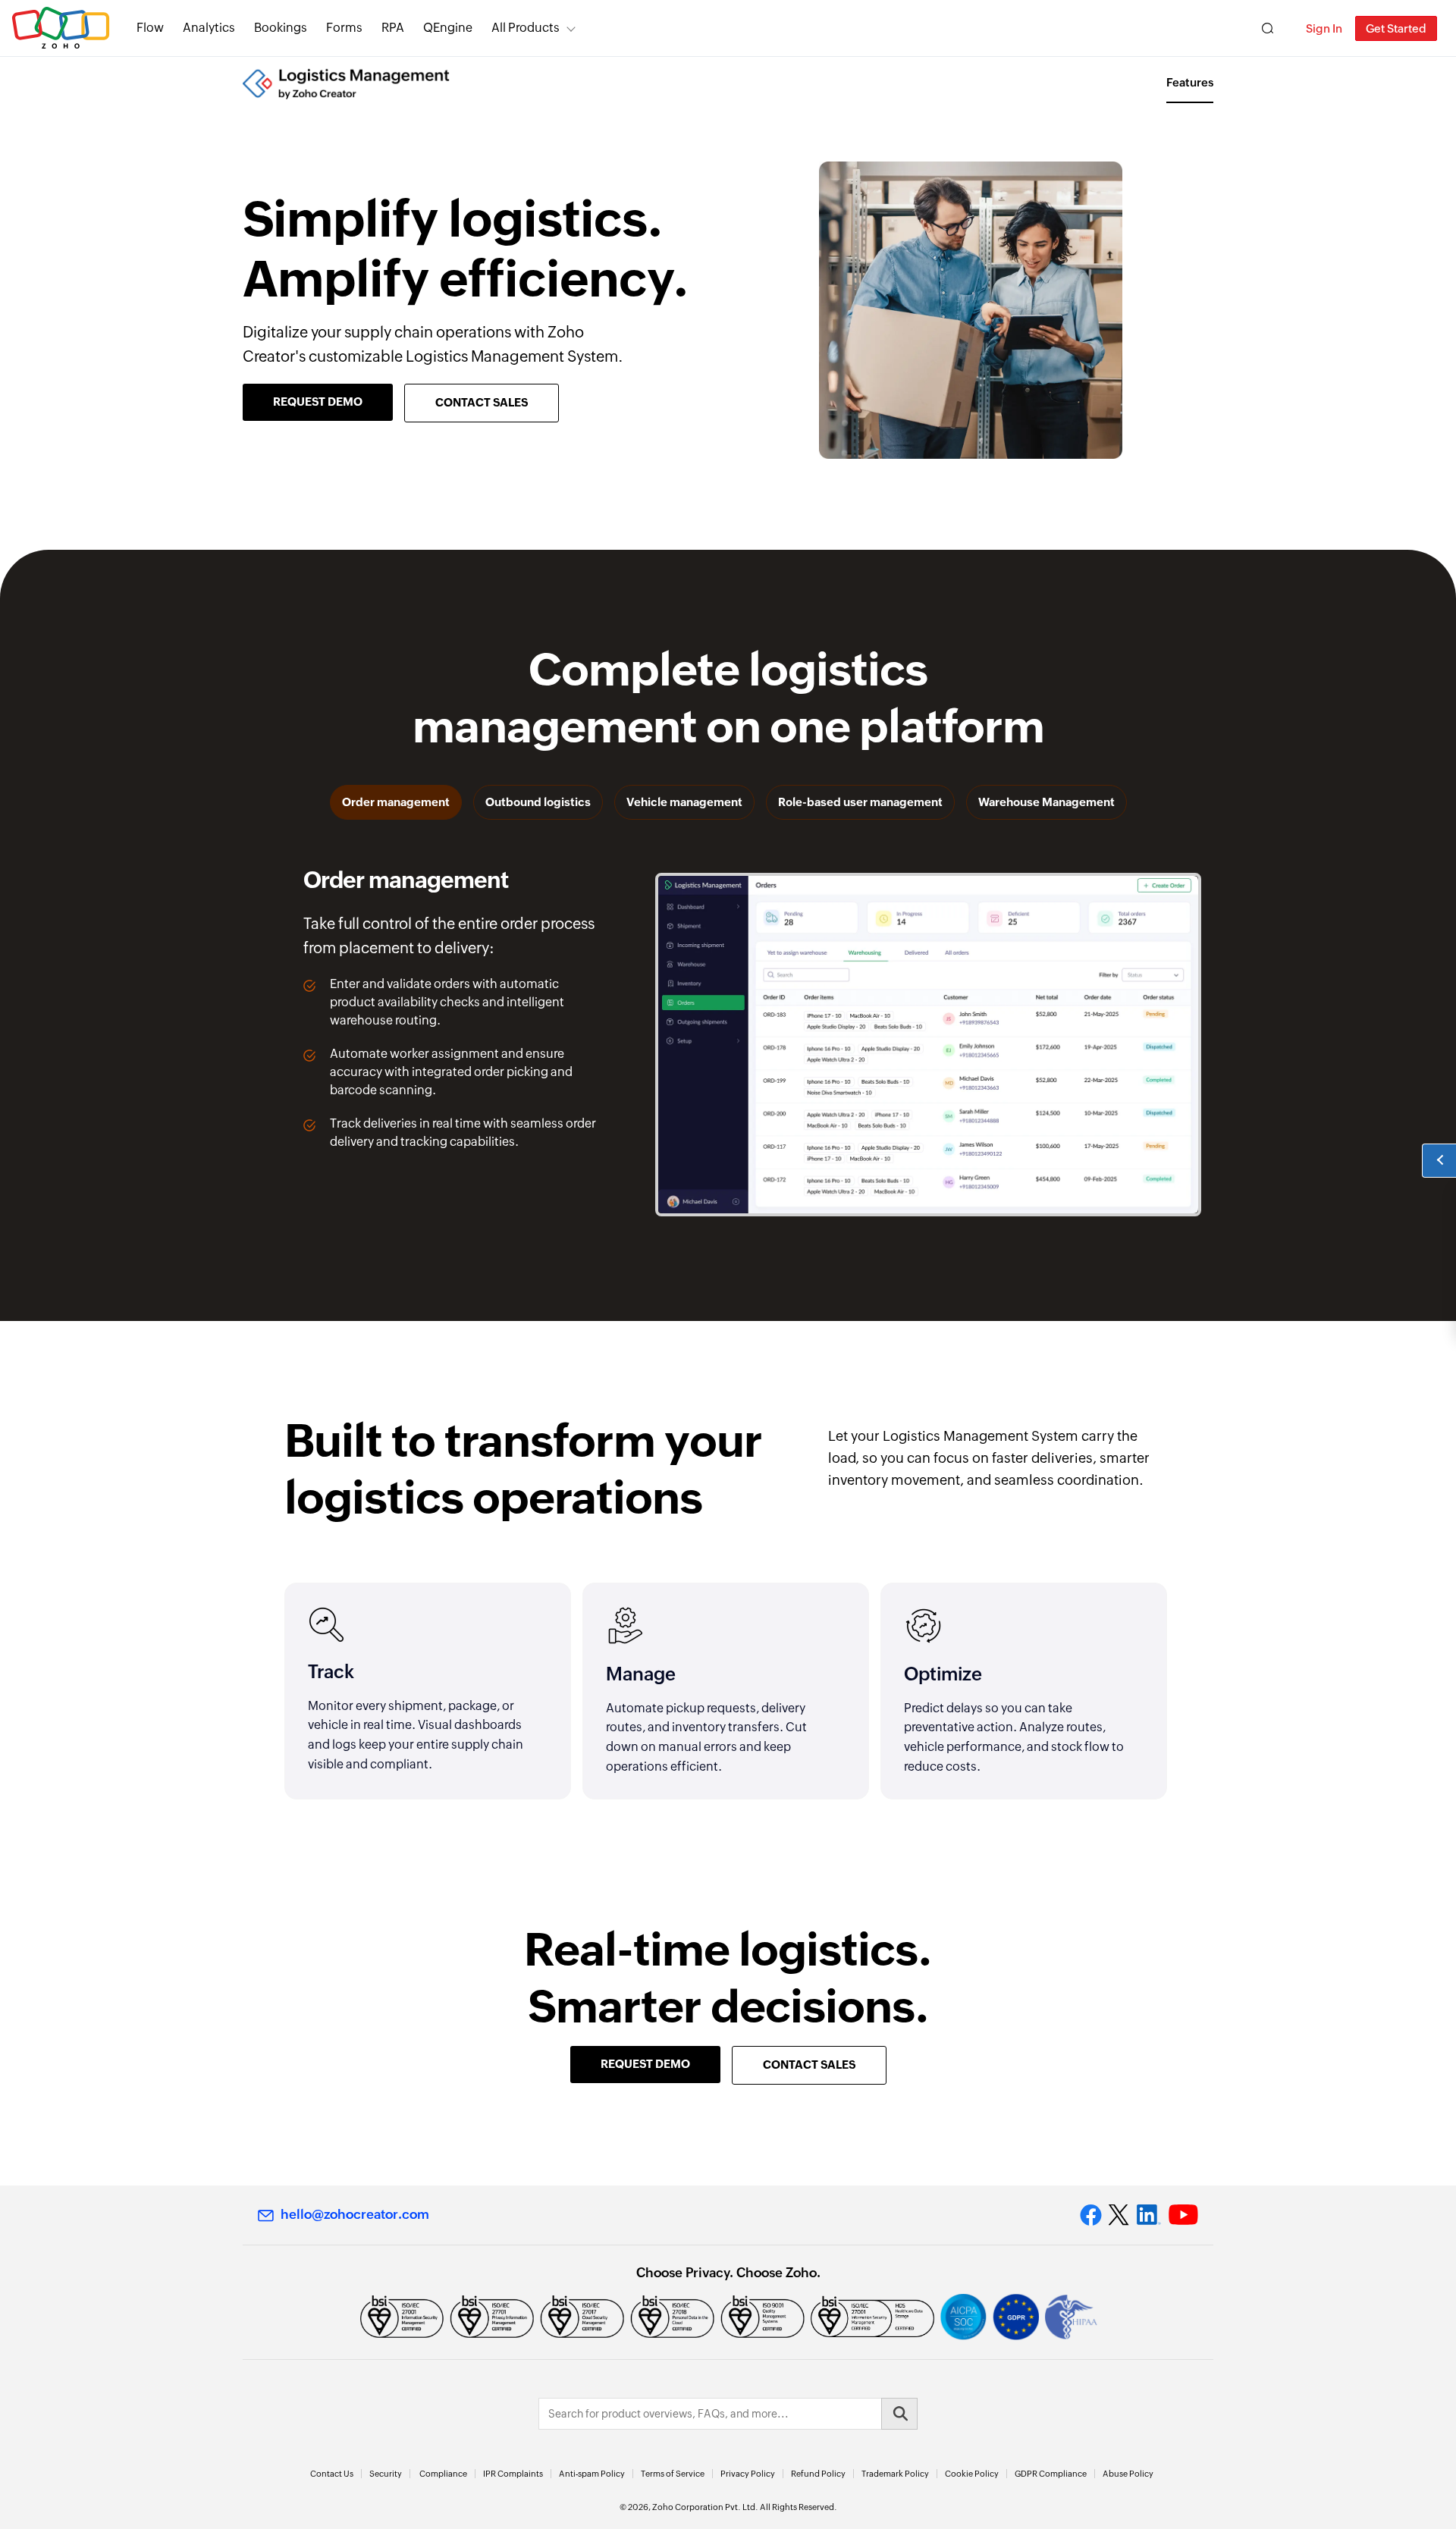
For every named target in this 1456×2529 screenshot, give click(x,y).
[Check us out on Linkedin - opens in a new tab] (1148, 2215)
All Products (526, 28)
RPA (393, 28)
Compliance (443, 2474)
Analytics (209, 28)
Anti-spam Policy (592, 2474)
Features (1190, 82)
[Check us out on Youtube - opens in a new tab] (1183, 2215)
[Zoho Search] (1268, 28)
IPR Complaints (513, 2474)
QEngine (448, 28)
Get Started (1396, 28)
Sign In (1324, 28)
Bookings (281, 28)
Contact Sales (482, 402)
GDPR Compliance (1051, 2474)
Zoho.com (61, 28)
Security (386, 2474)
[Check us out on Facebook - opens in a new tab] (1091, 2215)
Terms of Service (673, 2474)
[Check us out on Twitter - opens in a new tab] (1119, 2214)
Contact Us (332, 2474)
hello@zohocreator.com (355, 2214)
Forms (344, 28)
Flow (150, 28)
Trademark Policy (895, 2474)
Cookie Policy (972, 2474)
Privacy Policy (748, 2474)
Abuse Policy (1128, 2474)
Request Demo (318, 402)
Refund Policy (818, 2474)
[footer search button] (899, 2414)
